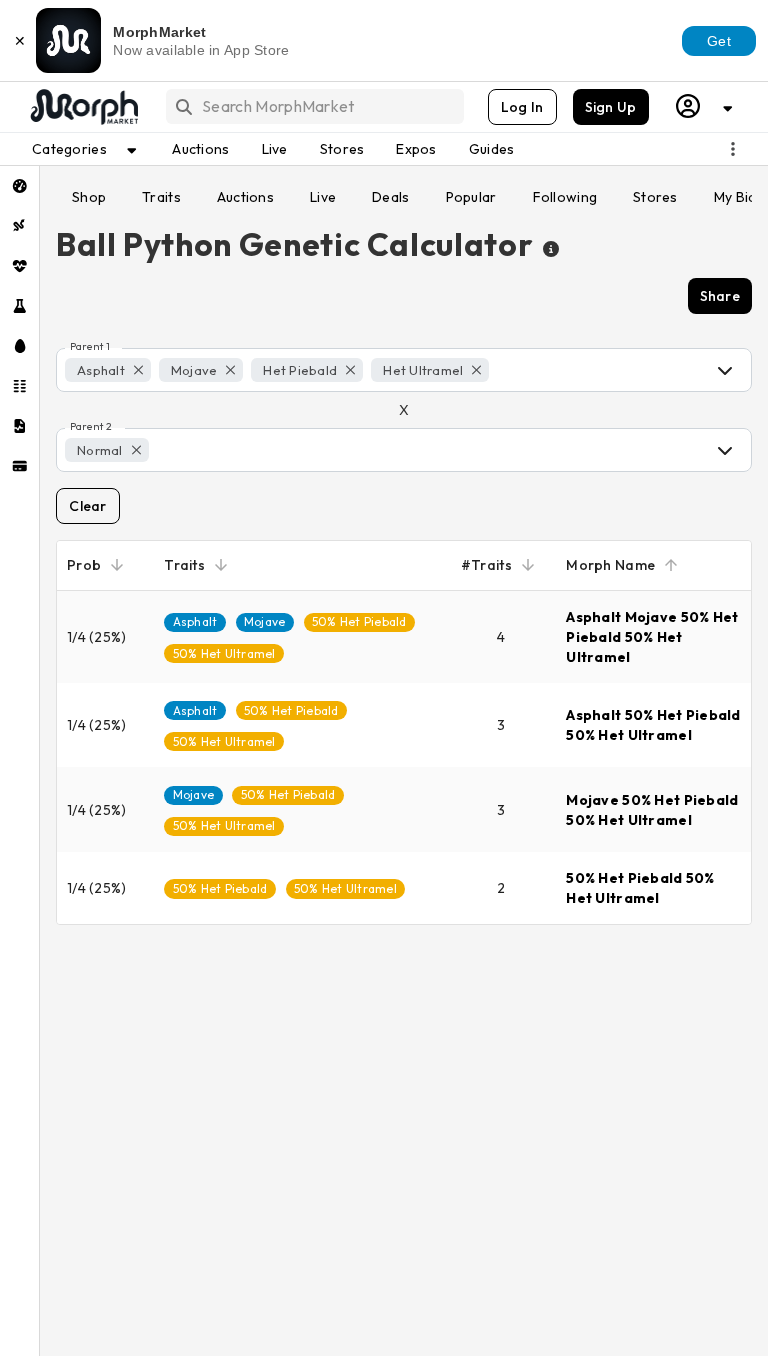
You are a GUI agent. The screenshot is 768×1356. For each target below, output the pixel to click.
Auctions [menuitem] (200, 149)
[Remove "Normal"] (136, 450)
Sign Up (611, 107)
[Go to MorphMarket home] (83, 107)
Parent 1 (90, 347)
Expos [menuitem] (416, 149)
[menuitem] (19, 186)
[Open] (725, 370)
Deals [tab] (390, 197)
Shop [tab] (89, 197)
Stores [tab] (655, 197)
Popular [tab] (471, 197)
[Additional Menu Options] (733, 149)
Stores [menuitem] (342, 149)
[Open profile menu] (705, 106)
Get (719, 41)
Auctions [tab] (245, 197)
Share (720, 296)
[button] (108, 370)
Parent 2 (91, 427)
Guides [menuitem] (492, 149)
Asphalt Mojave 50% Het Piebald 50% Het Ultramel (652, 637)
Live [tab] (323, 197)
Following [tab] (565, 197)
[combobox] (313, 106)
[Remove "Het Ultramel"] (476, 370)
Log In (522, 107)
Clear (87, 506)
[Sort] (117, 565)
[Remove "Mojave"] (230, 370)
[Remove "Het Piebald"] (350, 370)
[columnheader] (105, 566)
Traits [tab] (161, 197)
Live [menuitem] (275, 149)
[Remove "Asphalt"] (138, 370)
